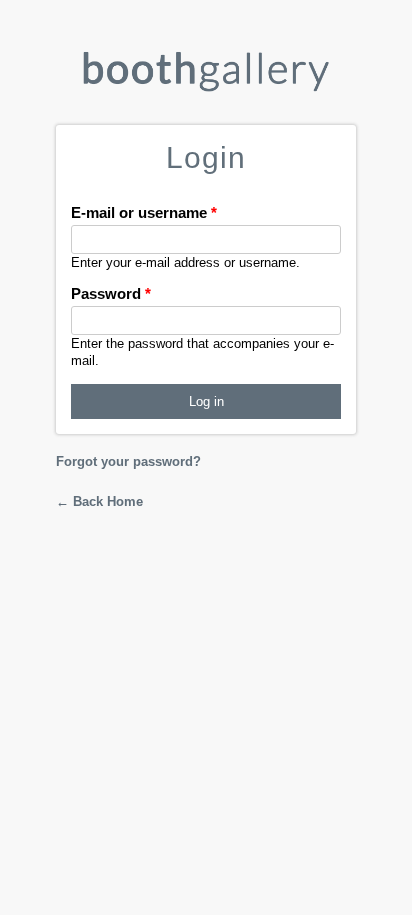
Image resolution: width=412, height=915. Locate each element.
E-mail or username (144, 212)
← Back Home (99, 501)
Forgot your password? (128, 461)
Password (111, 293)
